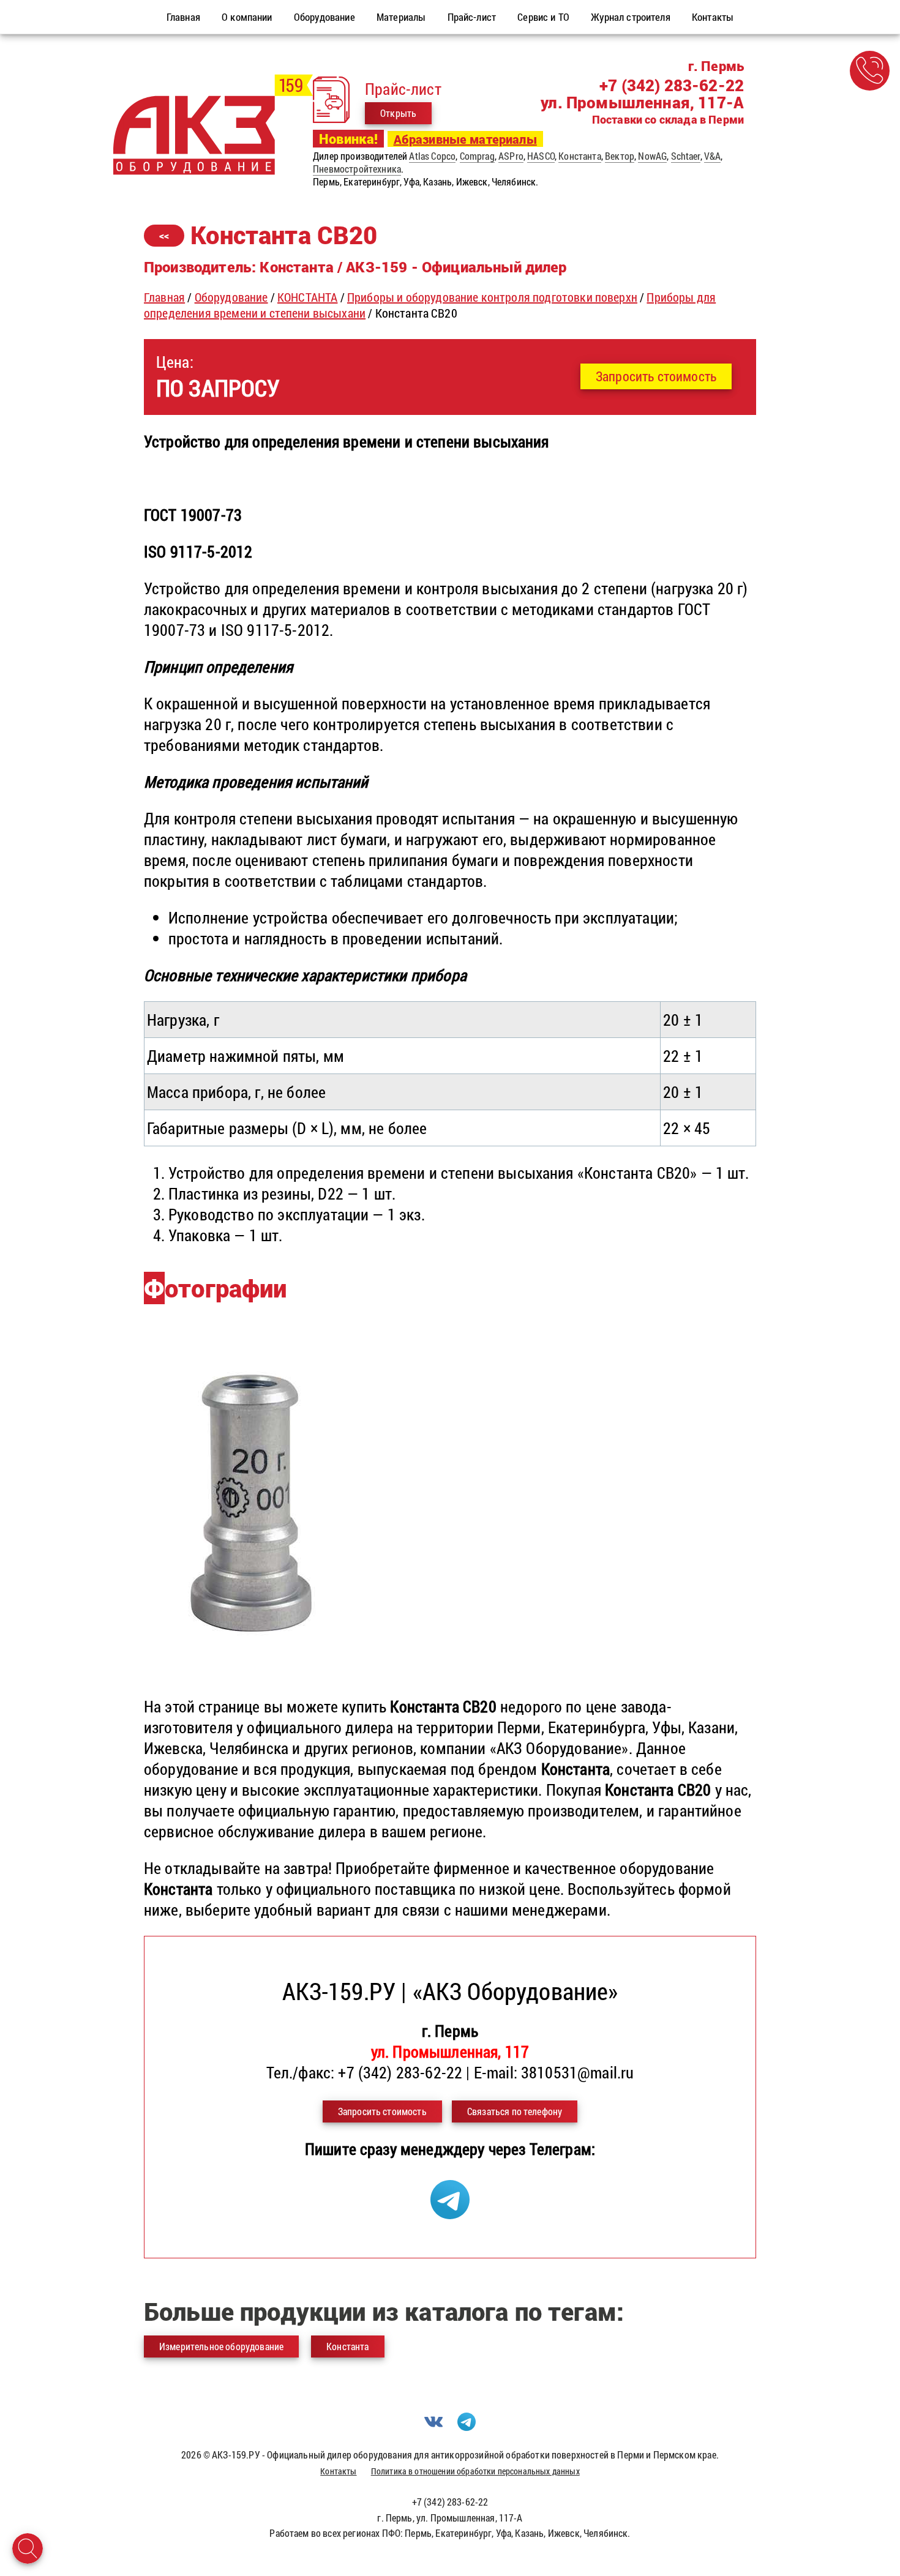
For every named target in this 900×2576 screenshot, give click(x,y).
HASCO (541, 156)
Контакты (338, 2471)
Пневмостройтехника (357, 169)
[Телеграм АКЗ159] (450, 2213)
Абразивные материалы (465, 139)
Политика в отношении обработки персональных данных (475, 2471)
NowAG (652, 156)
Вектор (620, 156)
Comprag (477, 156)
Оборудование (231, 297)
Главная (164, 297)
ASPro (511, 156)
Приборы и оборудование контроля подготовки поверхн (492, 297)
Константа (579, 156)
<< (164, 235)
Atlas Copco (432, 156)
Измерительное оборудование (221, 2346)
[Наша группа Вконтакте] (433, 2427)
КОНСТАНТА (307, 297)
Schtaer (686, 156)
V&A (712, 156)
